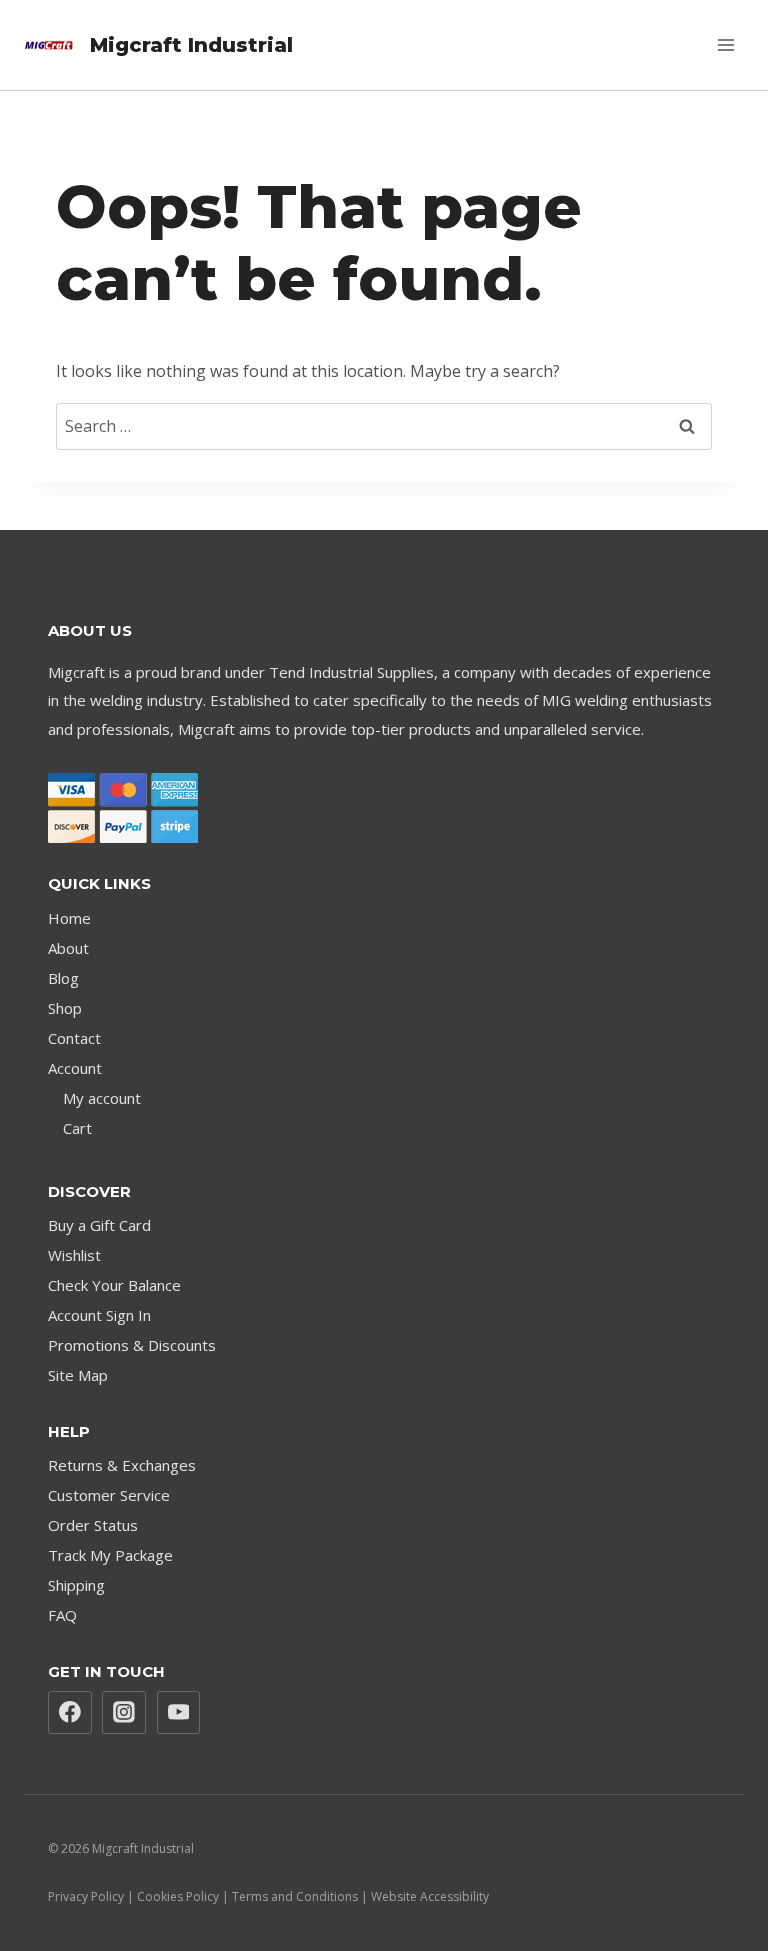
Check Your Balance (114, 1285)
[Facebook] (70, 1713)
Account (75, 1068)
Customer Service (109, 1495)
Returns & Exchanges (122, 1465)
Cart (77, 1128)
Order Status (93, 1525)
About (68, 948)
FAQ (62, 1615)
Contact (74, 1038)
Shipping (76, 1585)
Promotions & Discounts (132, 1345)
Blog (63, 978)
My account (102, 1098)
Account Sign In (99, 1315)
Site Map (78, 1375)
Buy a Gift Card (99, 1225)
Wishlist (74, 1255)
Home (69, 918)
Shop (65, 1008)
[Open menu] (725, 44)
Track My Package (110, 1555)
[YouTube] (179, 1713)
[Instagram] (124, 1713)
